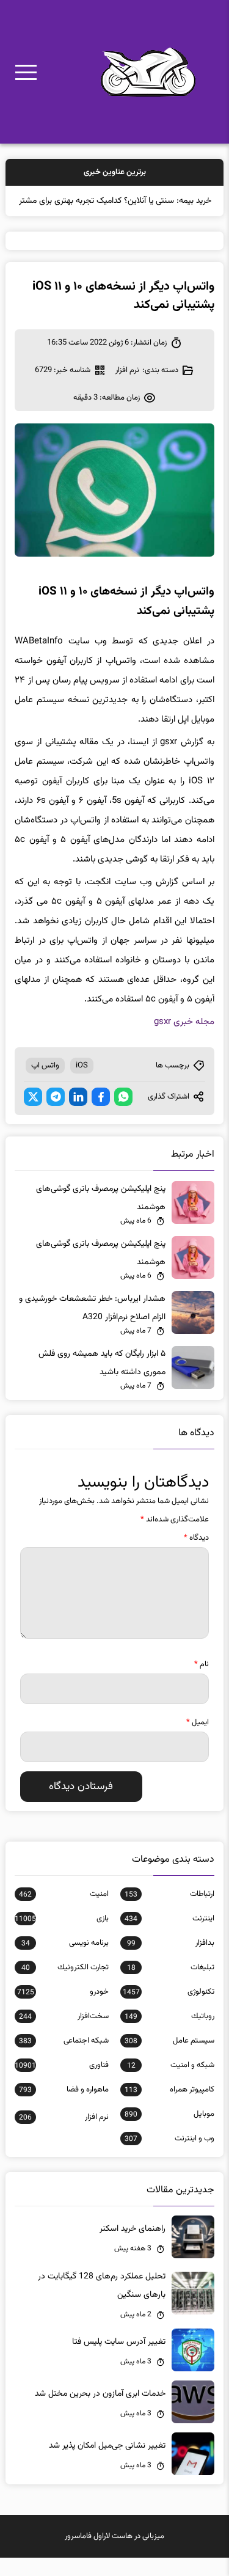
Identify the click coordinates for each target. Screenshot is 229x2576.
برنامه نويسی (65, 1961)
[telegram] (56, 1115)
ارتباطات (169, 1912)
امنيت (64, 1912)
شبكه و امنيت (170, 2084)
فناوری (61, 2084)
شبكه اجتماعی (64, 2059)
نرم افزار (127, 389)
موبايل (169, 2132)
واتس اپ (45, 1084)
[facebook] (101, 1115)
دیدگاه (196, 1556)
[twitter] (33, 1115)
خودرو (63, 2010)
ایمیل (198, 1741)
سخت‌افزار (64, 2035)
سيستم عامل (169, 2059)
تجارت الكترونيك (65, 1986)
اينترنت (169, 1937)
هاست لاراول (113, 2555)
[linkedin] (78, 1115)
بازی (61, 1937)
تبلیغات (170, 1986)
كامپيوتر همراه (169, 2108)
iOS (82, 1084)
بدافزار (170, 1961)
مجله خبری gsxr (184, 1040)
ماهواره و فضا (64, 2108)
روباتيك (169, 2035)
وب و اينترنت (169, 2157)
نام (202, 1683)
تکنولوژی (168, 2010)
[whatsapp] (123, 1115)
